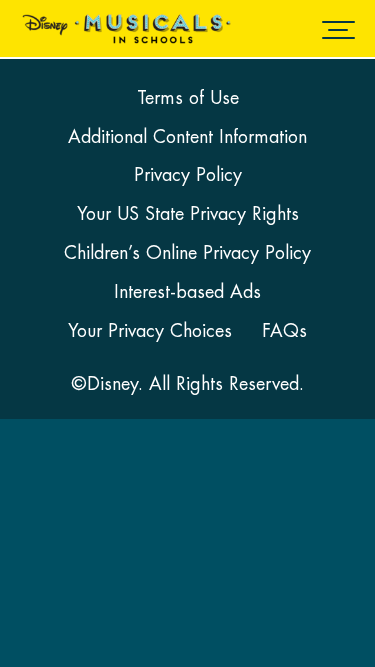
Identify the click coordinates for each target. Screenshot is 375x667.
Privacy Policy (188, 175)
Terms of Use (188, 98)
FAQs (284, 331)
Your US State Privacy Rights (188, 214)
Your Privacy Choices (150, 331)
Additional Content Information (187, 137)
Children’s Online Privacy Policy (187, 253)
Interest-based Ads (187, 292)
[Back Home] (122, 29)
